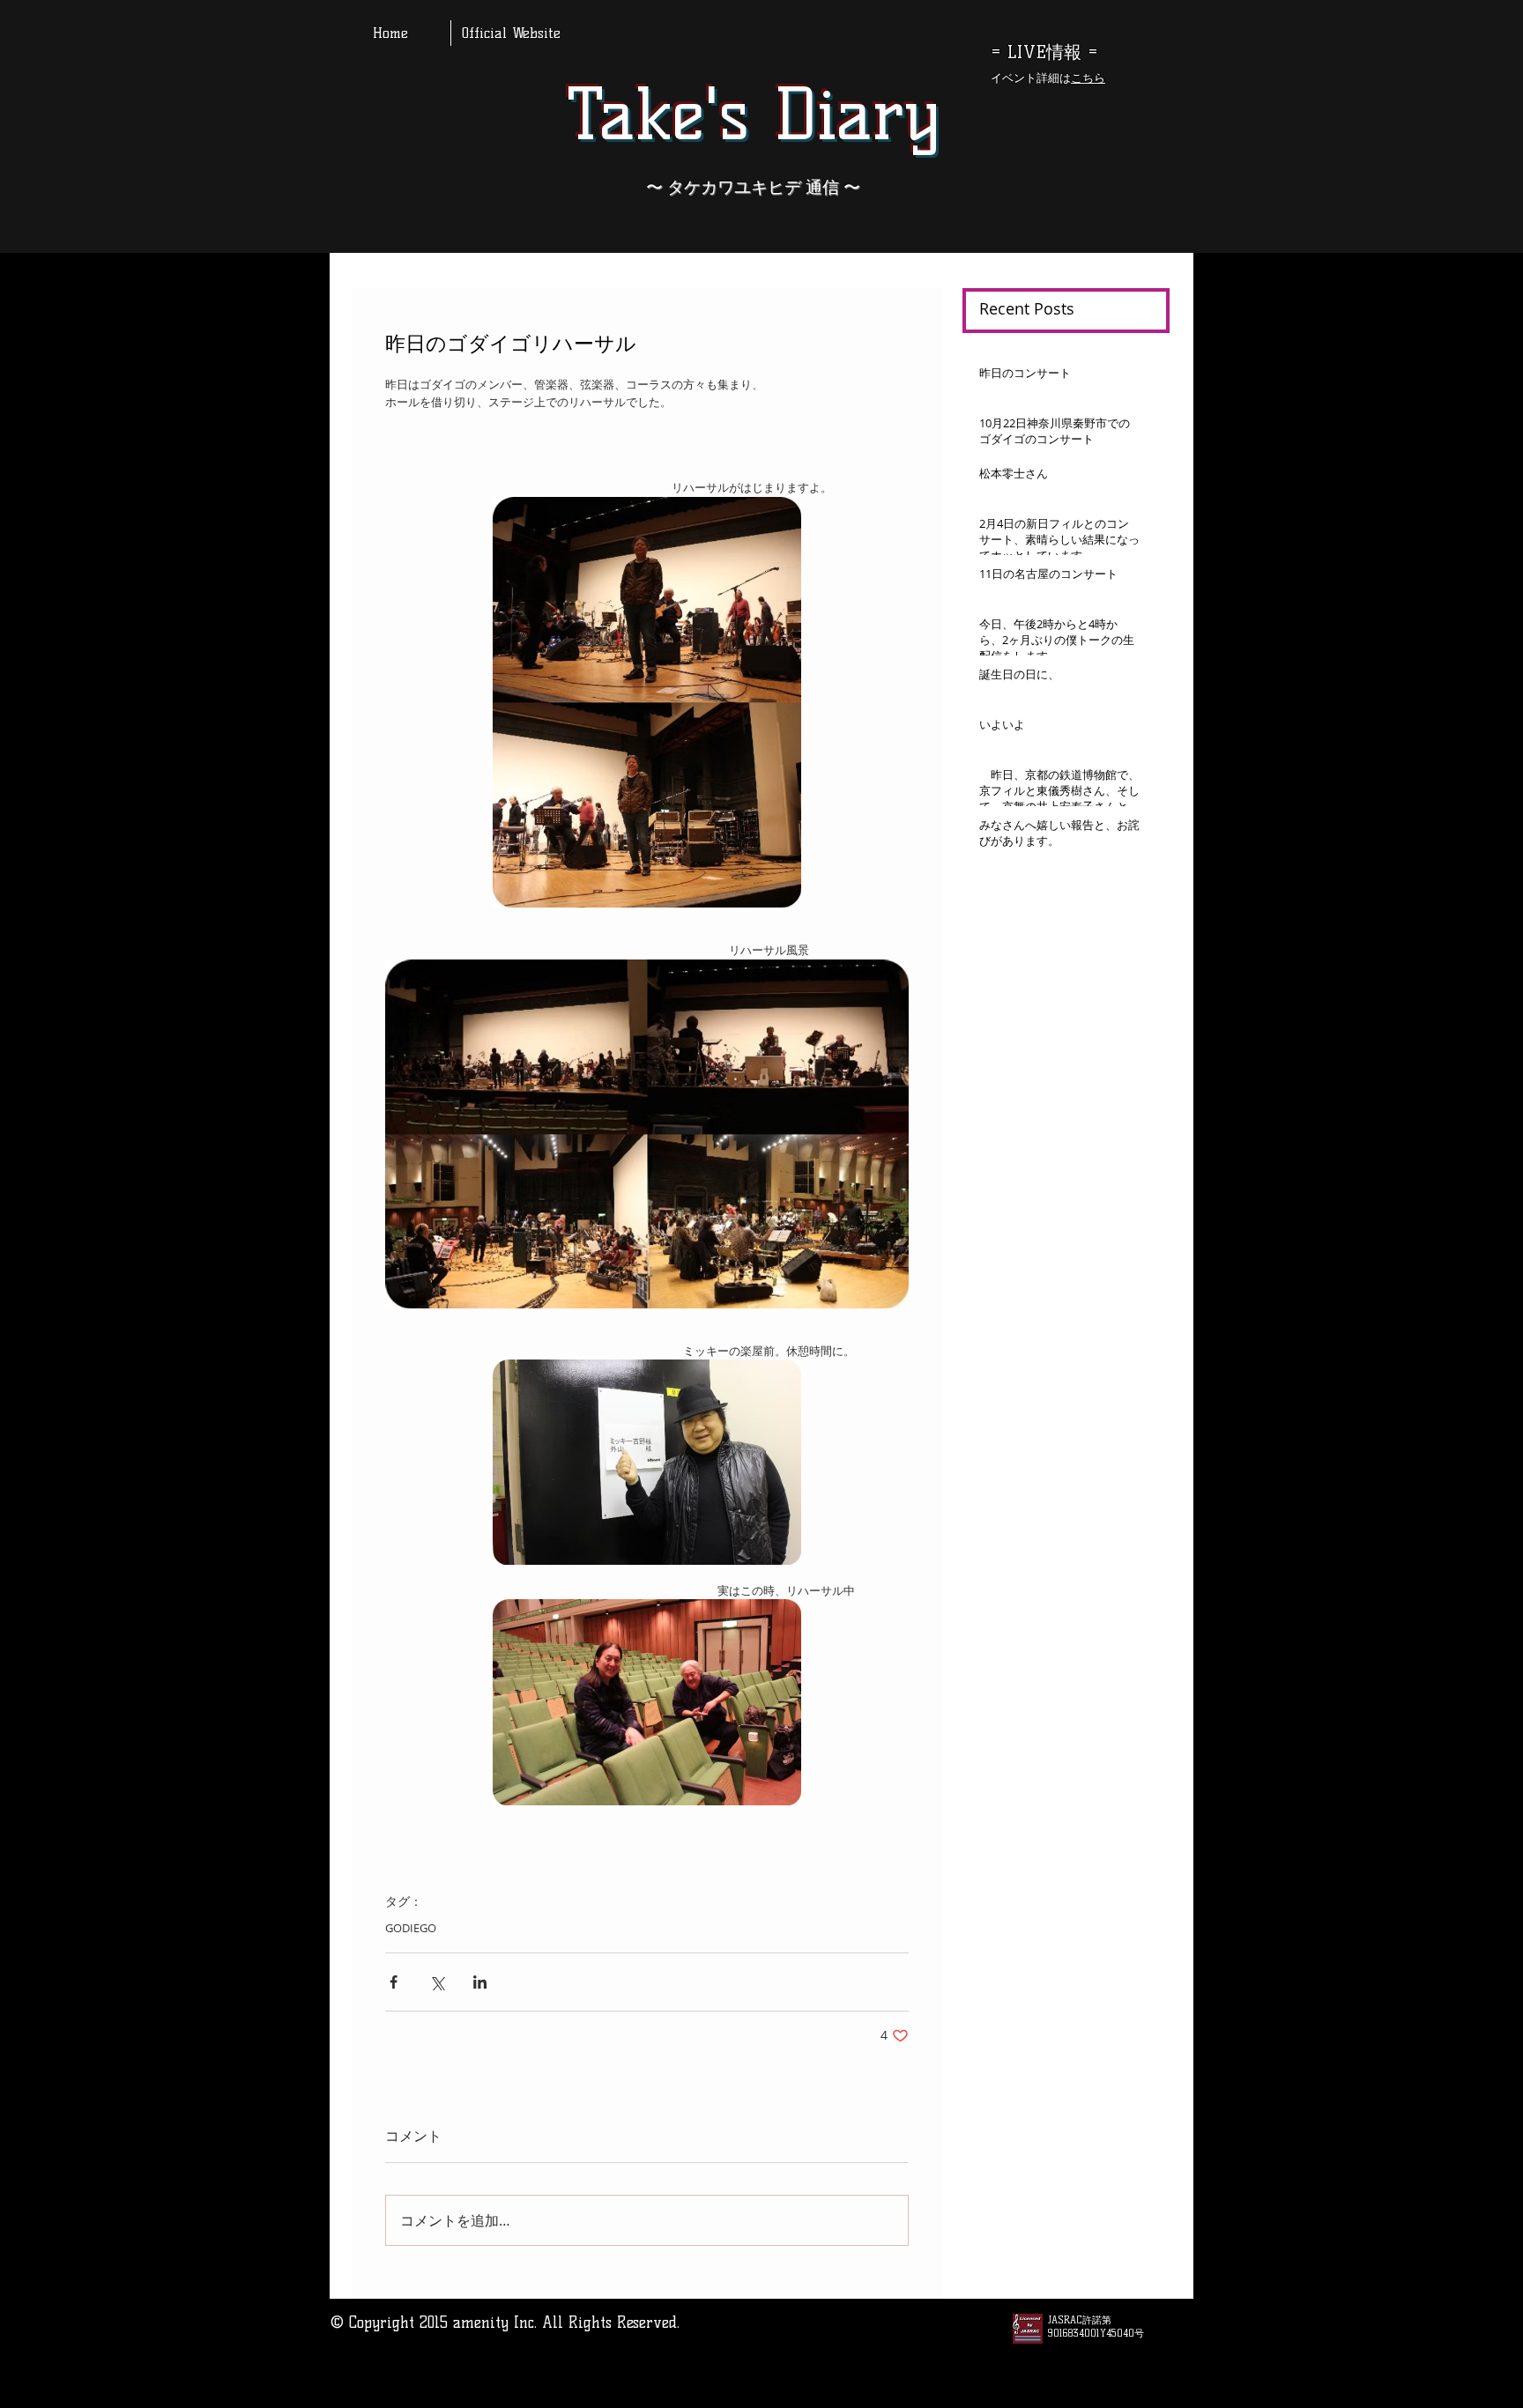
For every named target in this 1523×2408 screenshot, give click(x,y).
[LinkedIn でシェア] (480, 1982)
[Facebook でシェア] (394, 1982)
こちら (1088, 78)
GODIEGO (411, 1928)
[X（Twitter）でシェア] (437, 1982)
